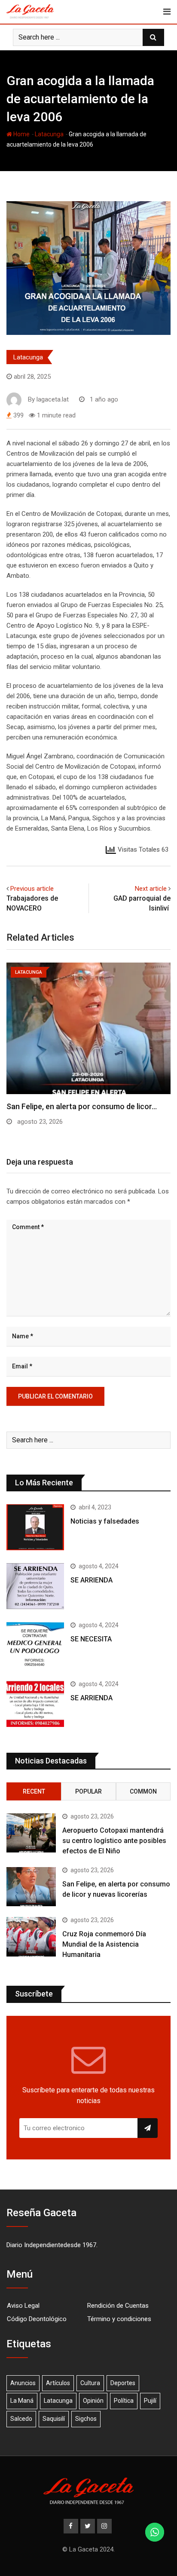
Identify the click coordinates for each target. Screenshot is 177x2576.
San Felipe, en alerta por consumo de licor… (82, 1106)
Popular (88, 1791)
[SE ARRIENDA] (35, 1586)
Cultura (90, 2383)
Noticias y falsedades (105, 1521)
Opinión (93, 2401)
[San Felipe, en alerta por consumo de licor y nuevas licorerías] (31, 1887)
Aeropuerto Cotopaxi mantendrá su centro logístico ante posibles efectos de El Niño (114, 1841)
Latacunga (49, 134)
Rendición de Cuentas (118, 2306)
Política (124, 2401)
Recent (34, 1791)
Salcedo (21, 2419)
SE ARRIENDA (92, 1580)
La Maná (22, 2401)
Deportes (123, 2383)
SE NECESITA (91, 1639)
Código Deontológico (37, 2319)
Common (143, 1791)
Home (21, 134)
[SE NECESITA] (35, 1645)
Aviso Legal (23, 2306)
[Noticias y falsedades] (35, 1527)
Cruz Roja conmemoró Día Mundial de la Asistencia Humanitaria (104, 1944)
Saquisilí (54, 2419)
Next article (151, 889)
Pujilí (150, 2401)
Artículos (58, 2383)
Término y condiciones (119, 2319)
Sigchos (86, 2419)
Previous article (32, 889)
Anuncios (23, 2383)
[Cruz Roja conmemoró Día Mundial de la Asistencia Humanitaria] (31, 1937)
